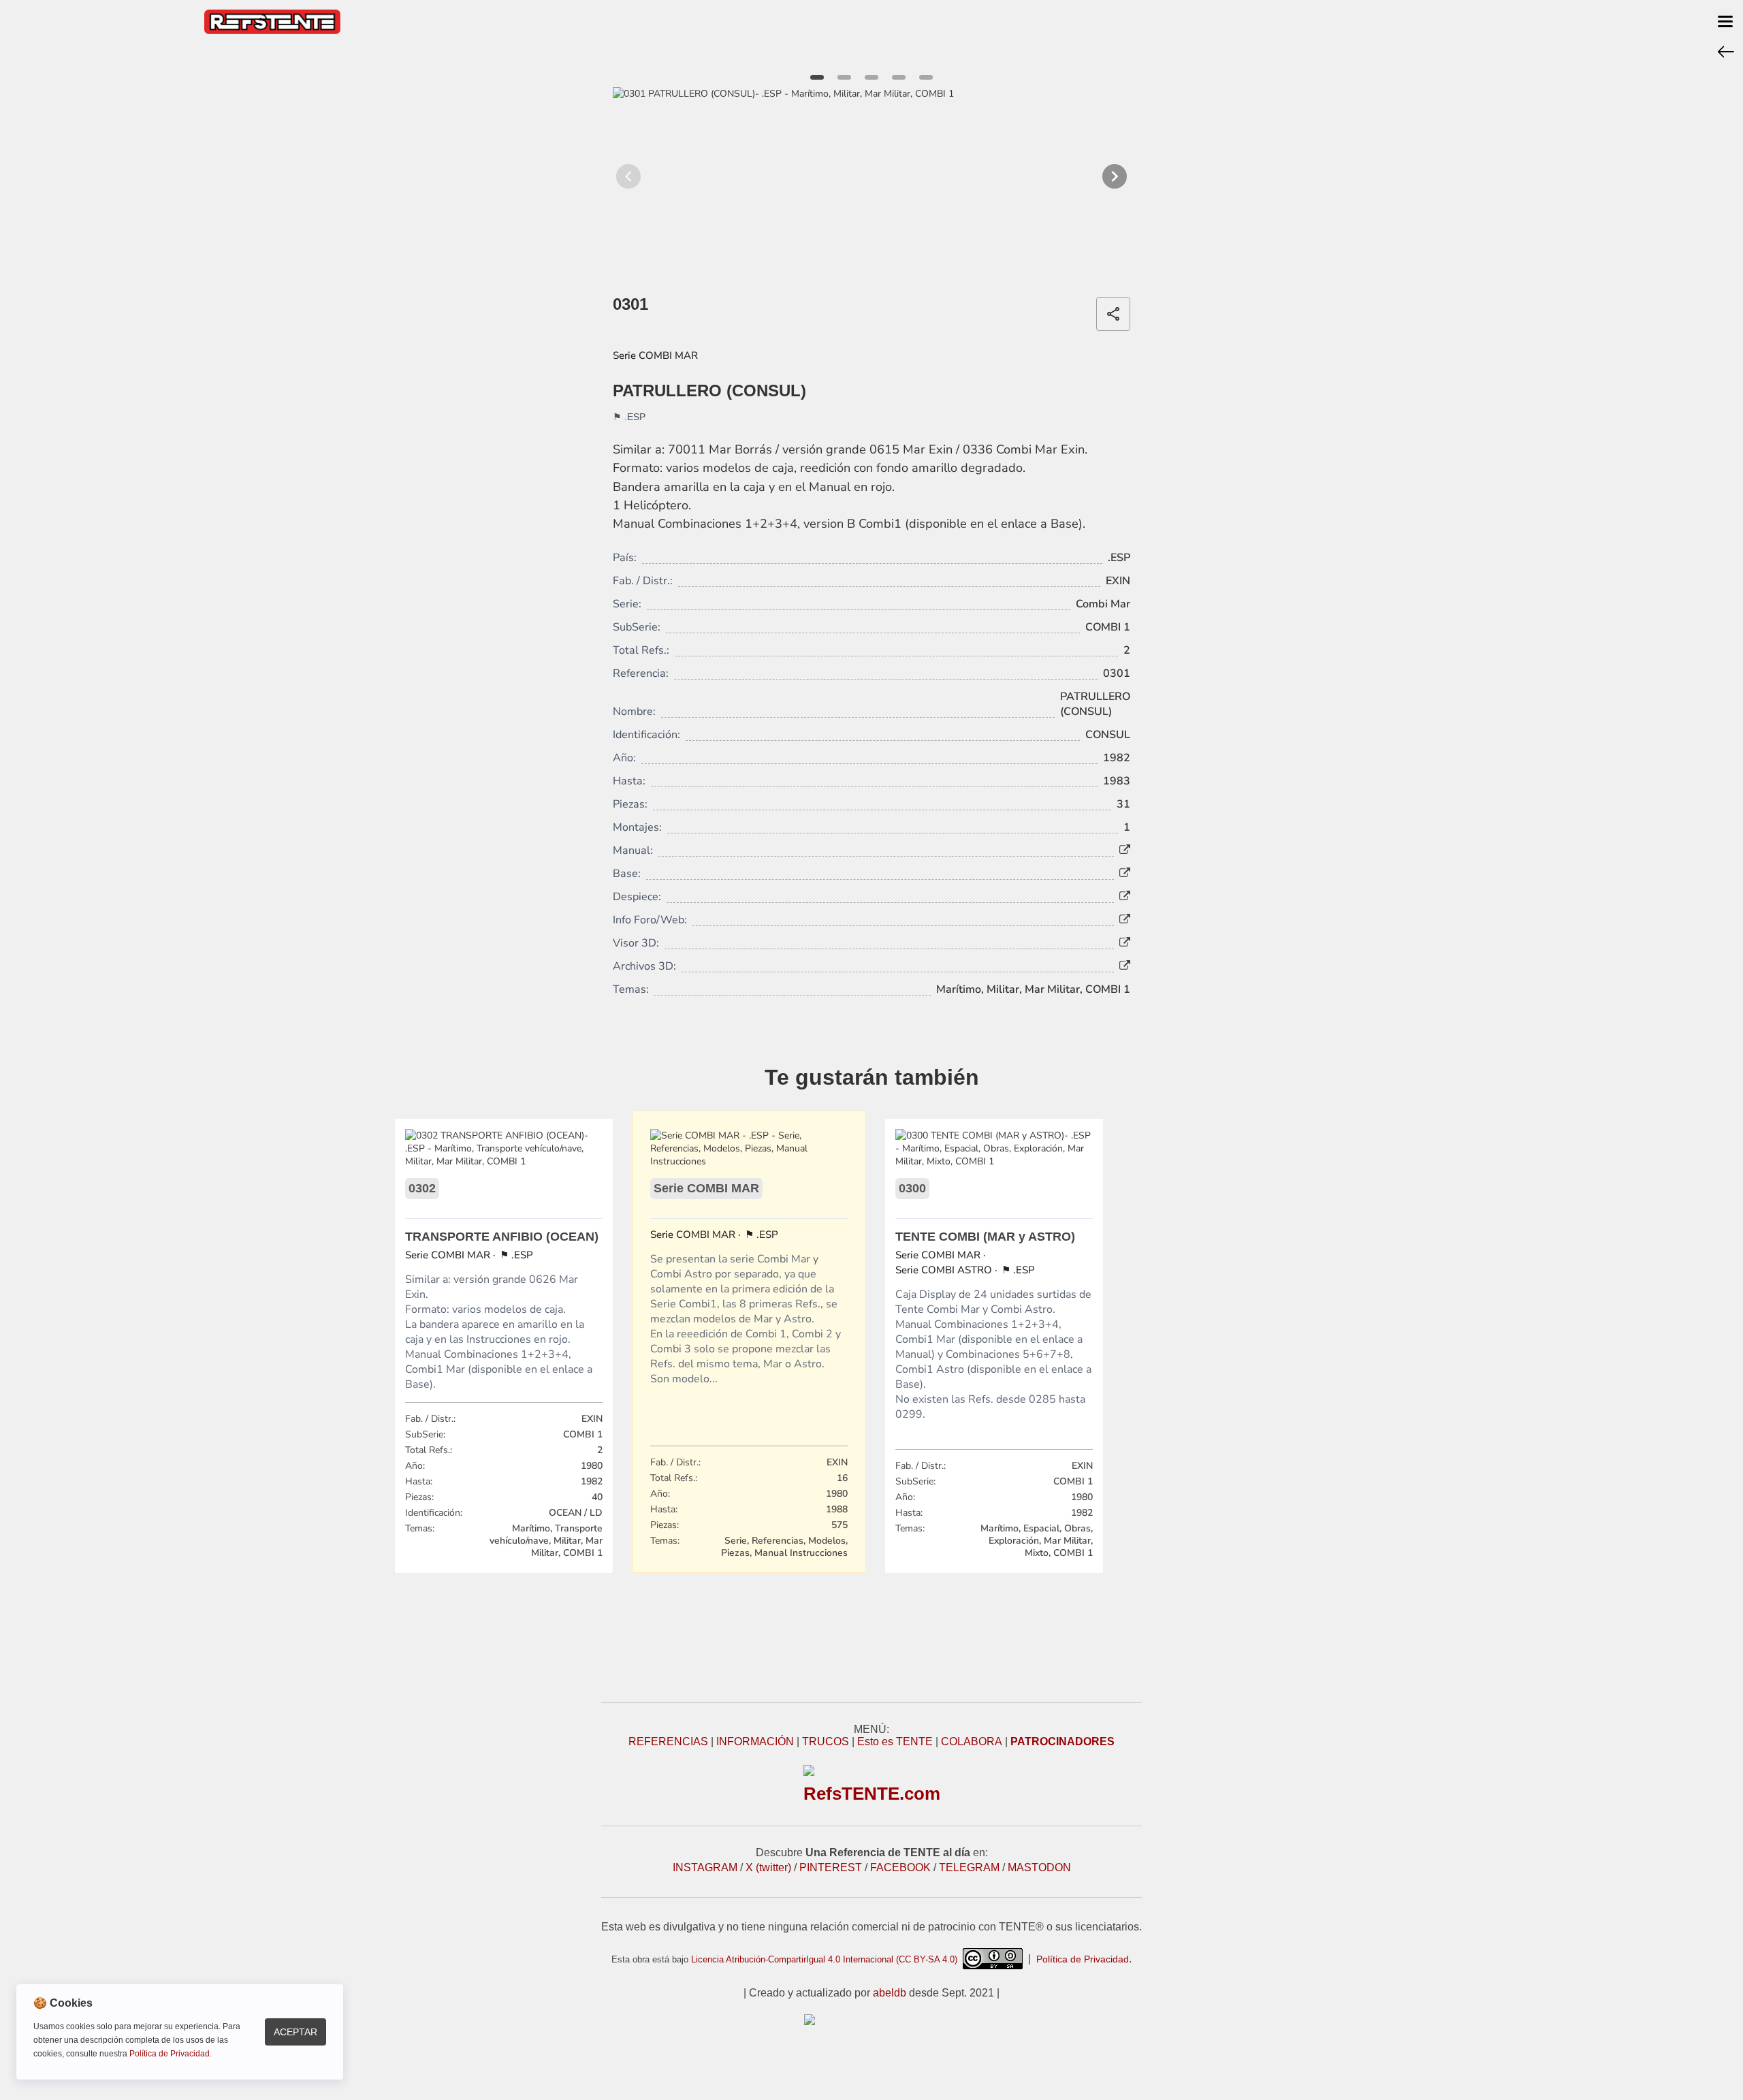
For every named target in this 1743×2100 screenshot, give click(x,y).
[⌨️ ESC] (1726, 51)
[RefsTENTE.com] (871, 2020)
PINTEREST (831, 1867)
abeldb (890, 1993)
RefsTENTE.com (872, 1794)
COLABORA (972, 1741)
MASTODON (1039, 1867)
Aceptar (295, 2032)
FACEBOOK (900, 1867)
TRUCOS (826, 1741)
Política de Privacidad (1083, 1959)
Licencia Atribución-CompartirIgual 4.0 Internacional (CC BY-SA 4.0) (827, 1959)
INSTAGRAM (705, 1867)
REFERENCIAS (668, 1741)
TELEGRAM (969, 1867)
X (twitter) (768, 1867)
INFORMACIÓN (755, 1741)
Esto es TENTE (895, 1741)
